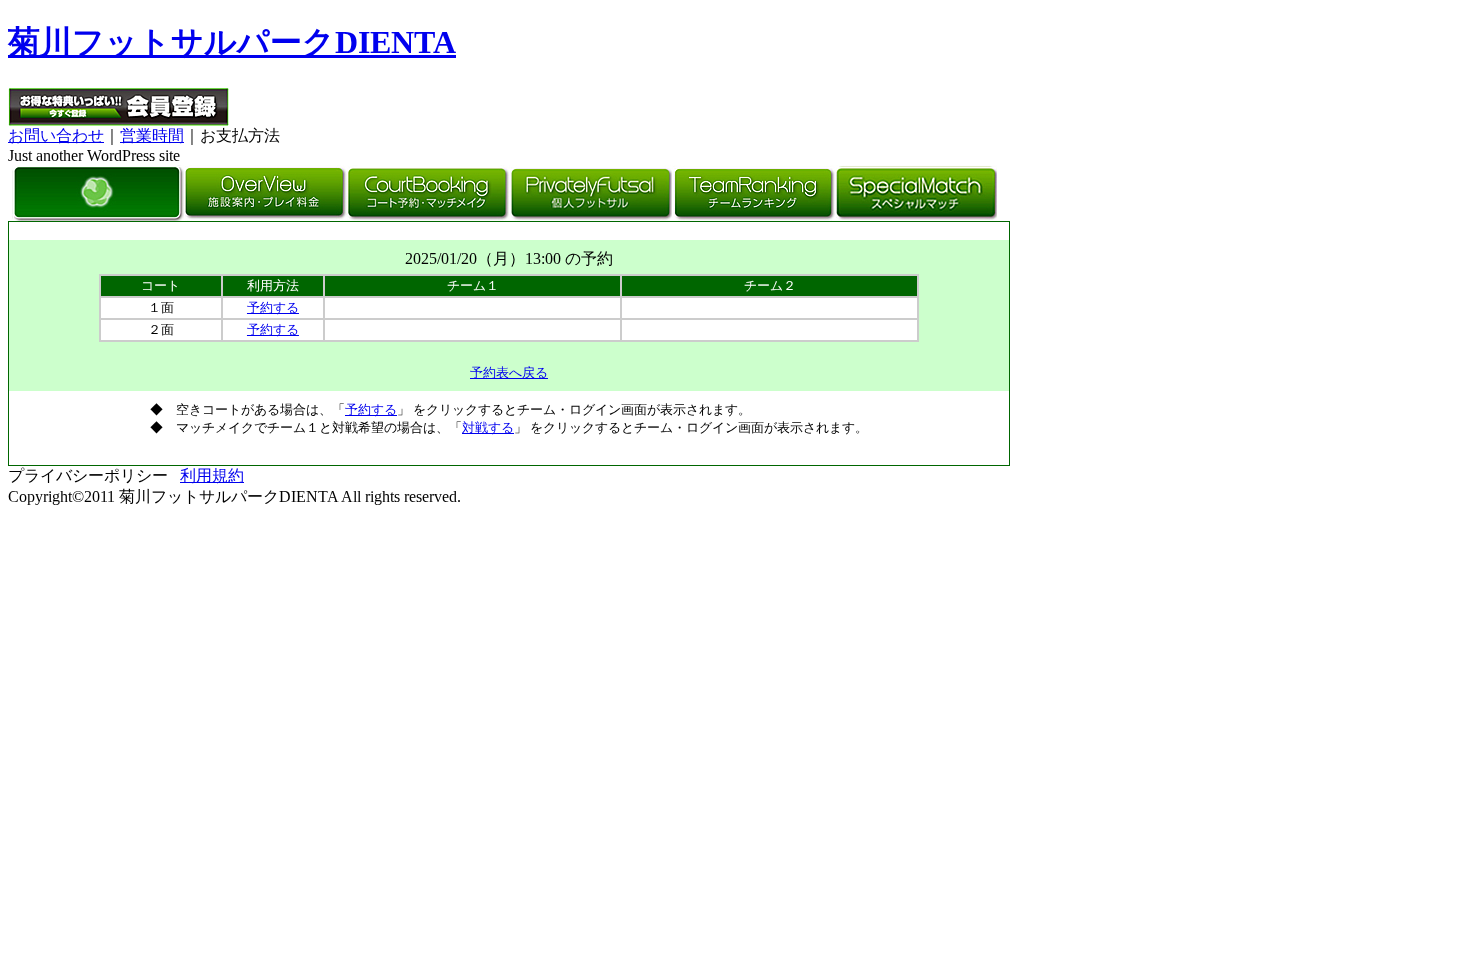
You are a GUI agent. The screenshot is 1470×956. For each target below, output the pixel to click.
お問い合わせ (56, 135)
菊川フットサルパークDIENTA (232, 42)
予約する (273, 307)
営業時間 (152, 135)
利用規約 (212, 475)
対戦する (488, 427)
